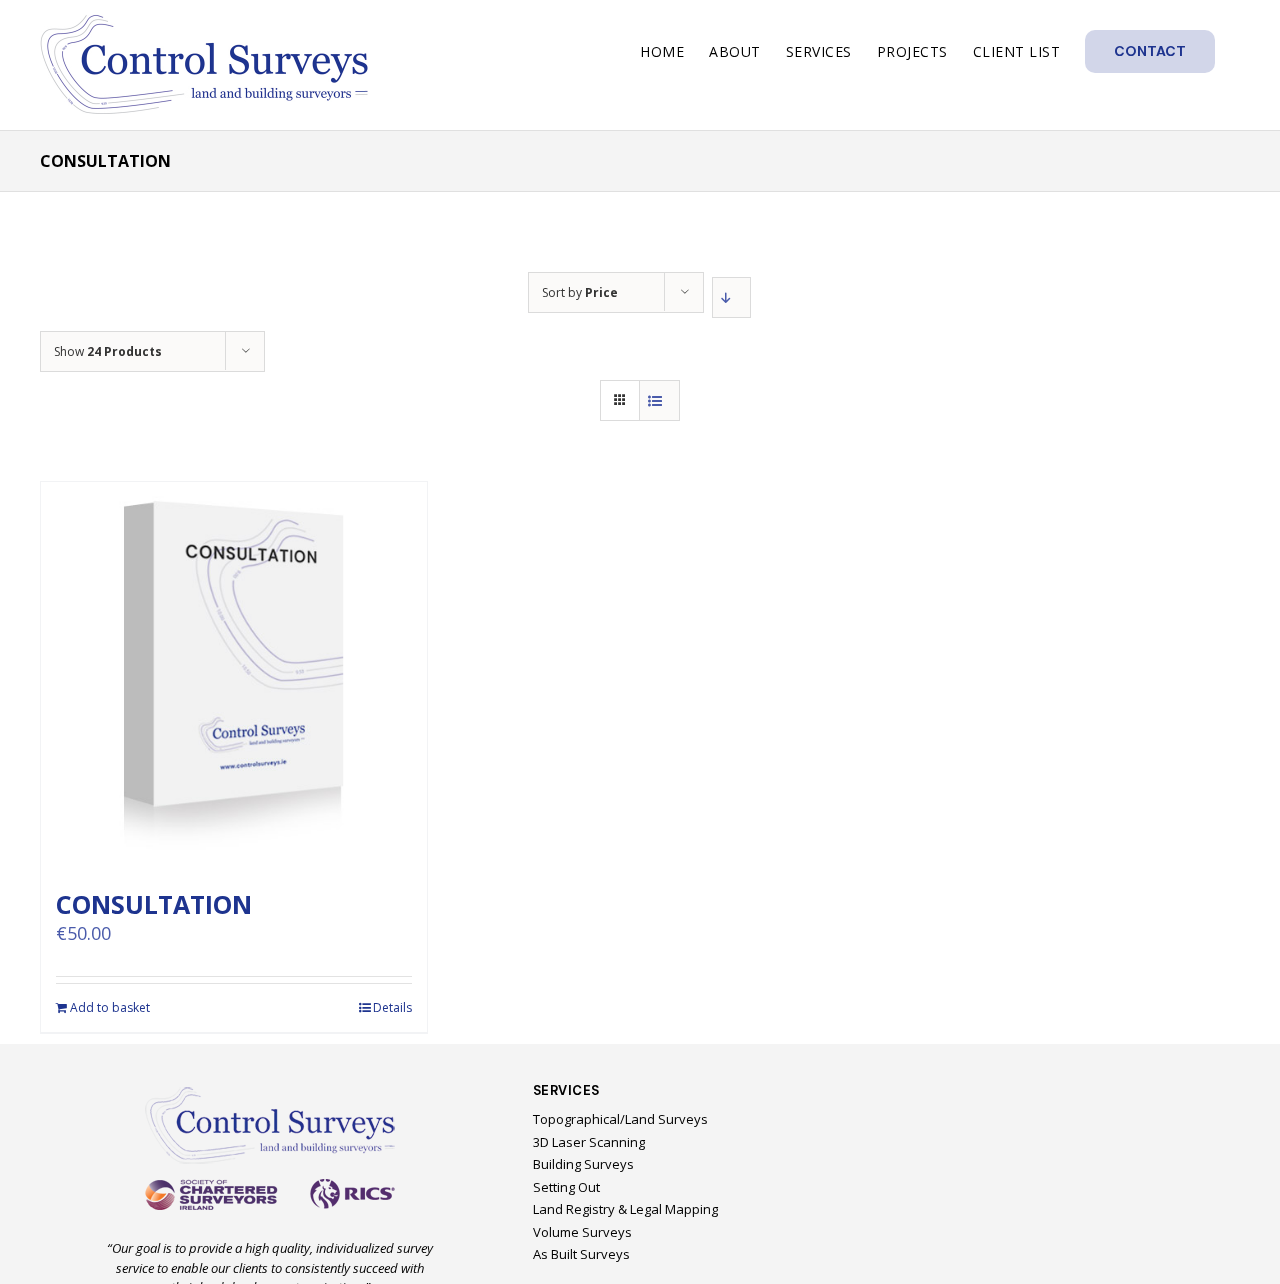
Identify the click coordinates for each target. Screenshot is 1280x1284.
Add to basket (110, 1007)
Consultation (154, 904)
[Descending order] (731, 297)
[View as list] (659, 400)
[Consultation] (234, 675)
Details (392, 1007)
